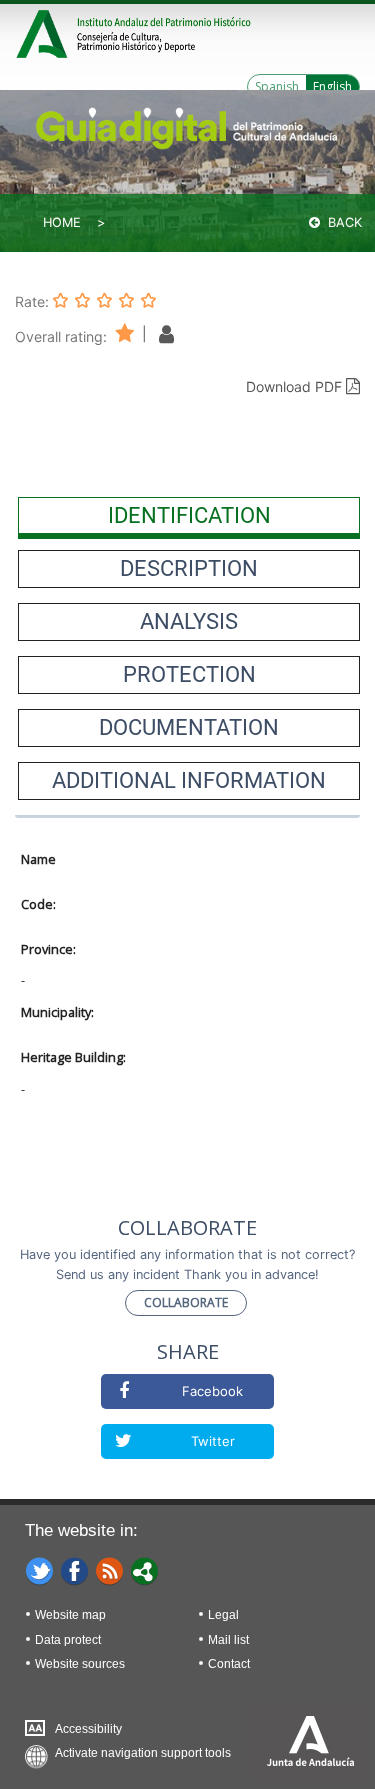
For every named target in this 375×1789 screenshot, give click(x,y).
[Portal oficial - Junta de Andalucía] (45, 31)
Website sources (80, 1664)
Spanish (277, 86)
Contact (229, 1664)
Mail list (228, 1640)
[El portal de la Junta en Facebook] (75, 1570)
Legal (223, 1615)
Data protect (68, 1640)
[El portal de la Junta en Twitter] (40, 1570)
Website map (70, 1615)
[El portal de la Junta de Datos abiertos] (145, 1570)
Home (62, 222)
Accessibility (88, 1729)
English (332, 86)
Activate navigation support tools (143, 1753)
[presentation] (189, 516)
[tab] (189, 516)
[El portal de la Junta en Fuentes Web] (110, 1570)
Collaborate (186, 1302)
